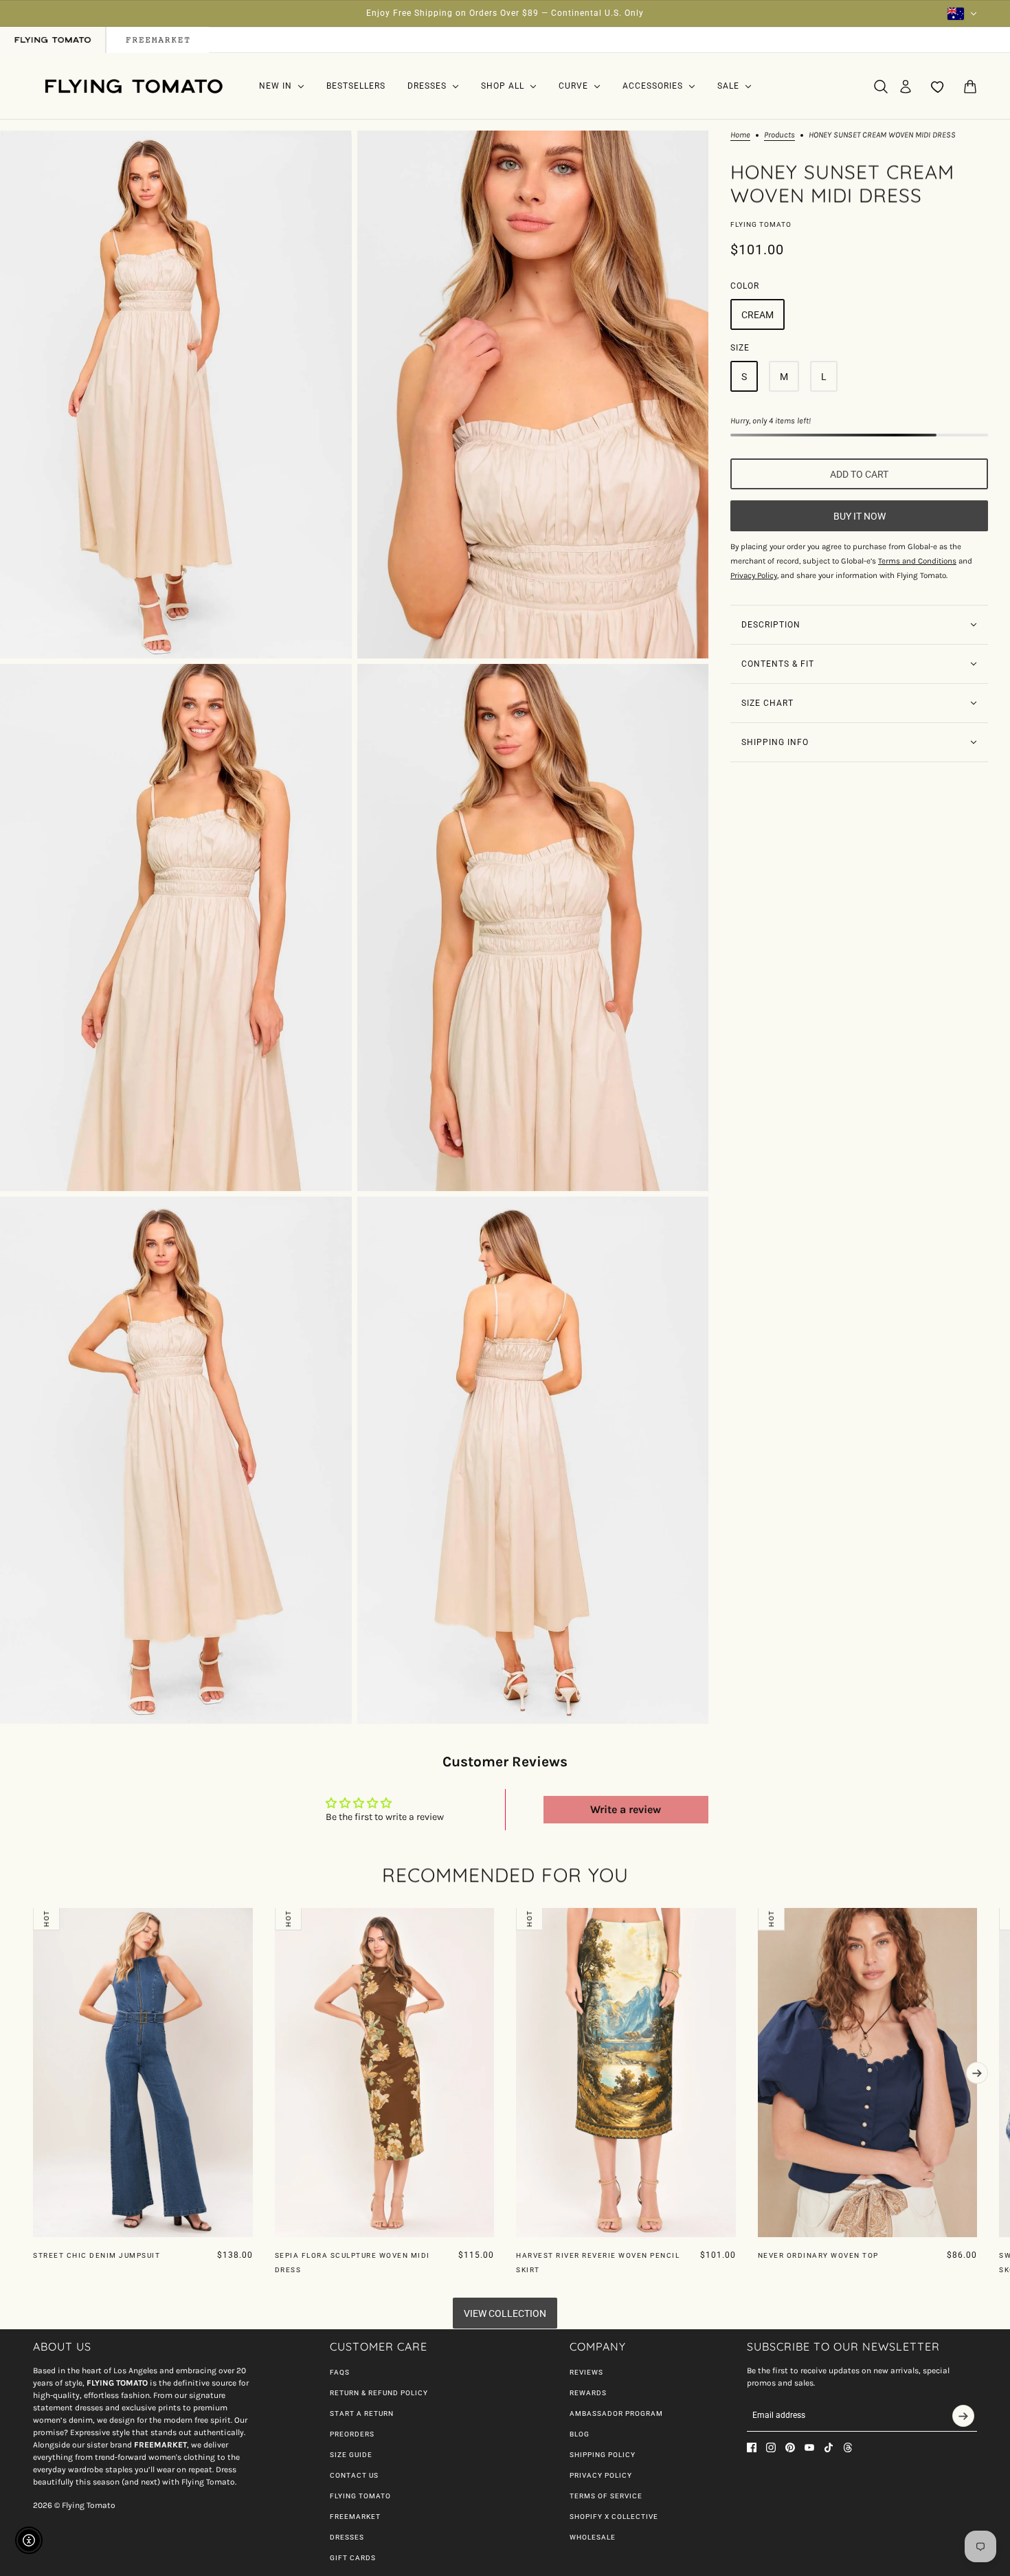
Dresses (347, 2537)
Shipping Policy (603, 2455)
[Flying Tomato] (133, 86)
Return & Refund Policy (379, 2393)
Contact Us (354, 2475)
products (779, 135)
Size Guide (351, 2455)
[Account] (906, 87)
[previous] (33, 1919)
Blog (580, 2434)
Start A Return (362, 2413)
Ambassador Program (616, 2413)
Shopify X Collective (614, 2517)
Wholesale (593, 2537)
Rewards (588, 2393)
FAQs (340, 2372)
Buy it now (860, 516)
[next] (977, 2073)
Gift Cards (353, 2558)
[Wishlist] (938, 87)
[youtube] (809, 2447)
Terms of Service (606, 2496)
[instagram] (771, 2447)
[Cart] (970, 87)
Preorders (352, 2434)
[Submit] (963, 2416)
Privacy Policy (601, 2475)
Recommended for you (505, 1875)
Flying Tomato (761, 224)
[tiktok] (829, 2447)
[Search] (881, 87)
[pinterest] (790, 2447)
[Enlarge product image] (176, 394)
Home (740, 135)
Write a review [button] (626, 1809)
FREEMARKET (355, 2517)
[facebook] (752, 2447)
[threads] (848, 2447)
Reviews (586, 2372)
